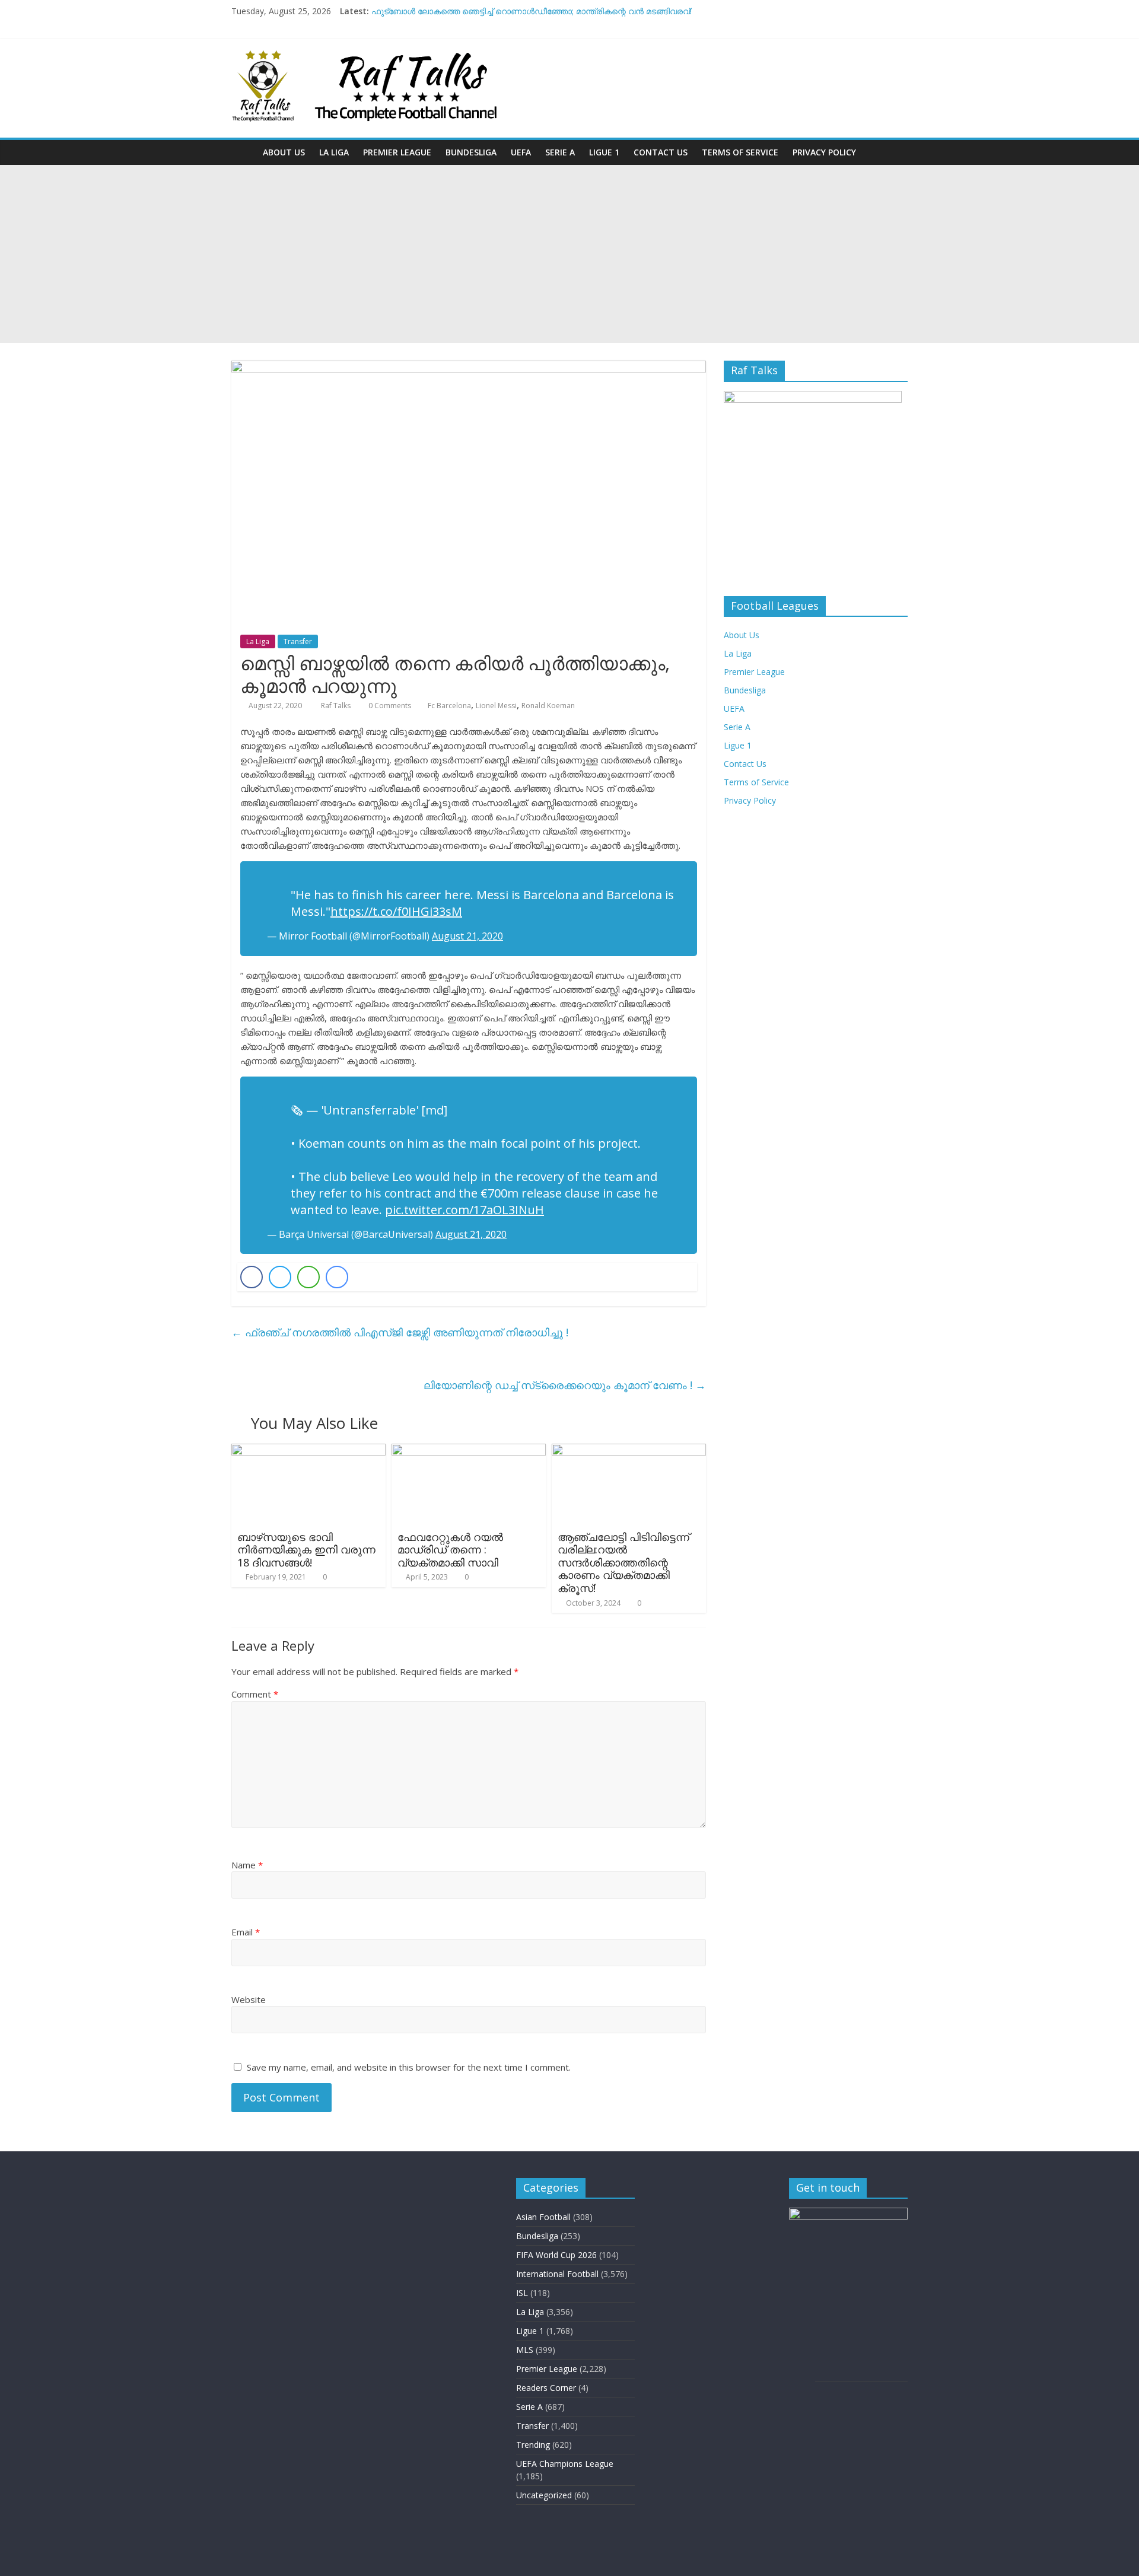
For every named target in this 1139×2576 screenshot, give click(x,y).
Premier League (397, 152)
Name (247, 1865)
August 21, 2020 (467, 936)
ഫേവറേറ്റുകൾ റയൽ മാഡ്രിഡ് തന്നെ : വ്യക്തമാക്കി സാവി (450, 1550)
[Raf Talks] (244, 152)
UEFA (521, 152)
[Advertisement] (569, 254)
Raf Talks (337, 706)
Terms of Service (740, 152)
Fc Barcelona (449, 706)
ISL (522, 2293)
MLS (525, 2350)
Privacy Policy (824, 152)
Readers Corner (546, 2388)
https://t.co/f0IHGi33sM (396, 911)
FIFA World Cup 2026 (556, 2255)
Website (249, 1999)
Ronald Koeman (548, 706)
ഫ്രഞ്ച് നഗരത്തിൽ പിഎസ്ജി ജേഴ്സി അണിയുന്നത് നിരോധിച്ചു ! (400, 1332)
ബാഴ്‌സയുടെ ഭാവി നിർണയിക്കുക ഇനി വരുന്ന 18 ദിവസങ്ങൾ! (306, 1550)
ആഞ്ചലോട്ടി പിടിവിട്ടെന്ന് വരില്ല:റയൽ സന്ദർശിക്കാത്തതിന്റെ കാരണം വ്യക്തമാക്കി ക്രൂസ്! (623, 1562)
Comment (255, 1694)
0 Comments (389, 706)
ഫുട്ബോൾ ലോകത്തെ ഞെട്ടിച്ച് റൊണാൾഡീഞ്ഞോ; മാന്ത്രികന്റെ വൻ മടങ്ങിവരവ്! (532, 11)
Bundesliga (471, 152)
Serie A (560, 152)
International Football (557, 2274)
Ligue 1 (604, 152)
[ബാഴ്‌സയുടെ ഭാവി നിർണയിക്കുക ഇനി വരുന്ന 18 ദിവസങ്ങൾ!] (308, 1451)
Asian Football (543, 2217)
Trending (533, 2445)
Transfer (298, 641)
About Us (284, 152)
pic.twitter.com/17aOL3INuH (464, 1210)
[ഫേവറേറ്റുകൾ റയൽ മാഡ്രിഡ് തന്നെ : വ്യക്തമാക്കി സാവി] (469, 1451)
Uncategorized (544, 2495)
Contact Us (661, 152)
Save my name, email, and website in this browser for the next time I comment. (409, 2067)
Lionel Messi (496, 706)
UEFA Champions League (565, 2464)
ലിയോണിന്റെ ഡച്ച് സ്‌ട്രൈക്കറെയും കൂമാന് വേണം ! (565, 1385)
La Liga (334, 152)
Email (246, 1932)
